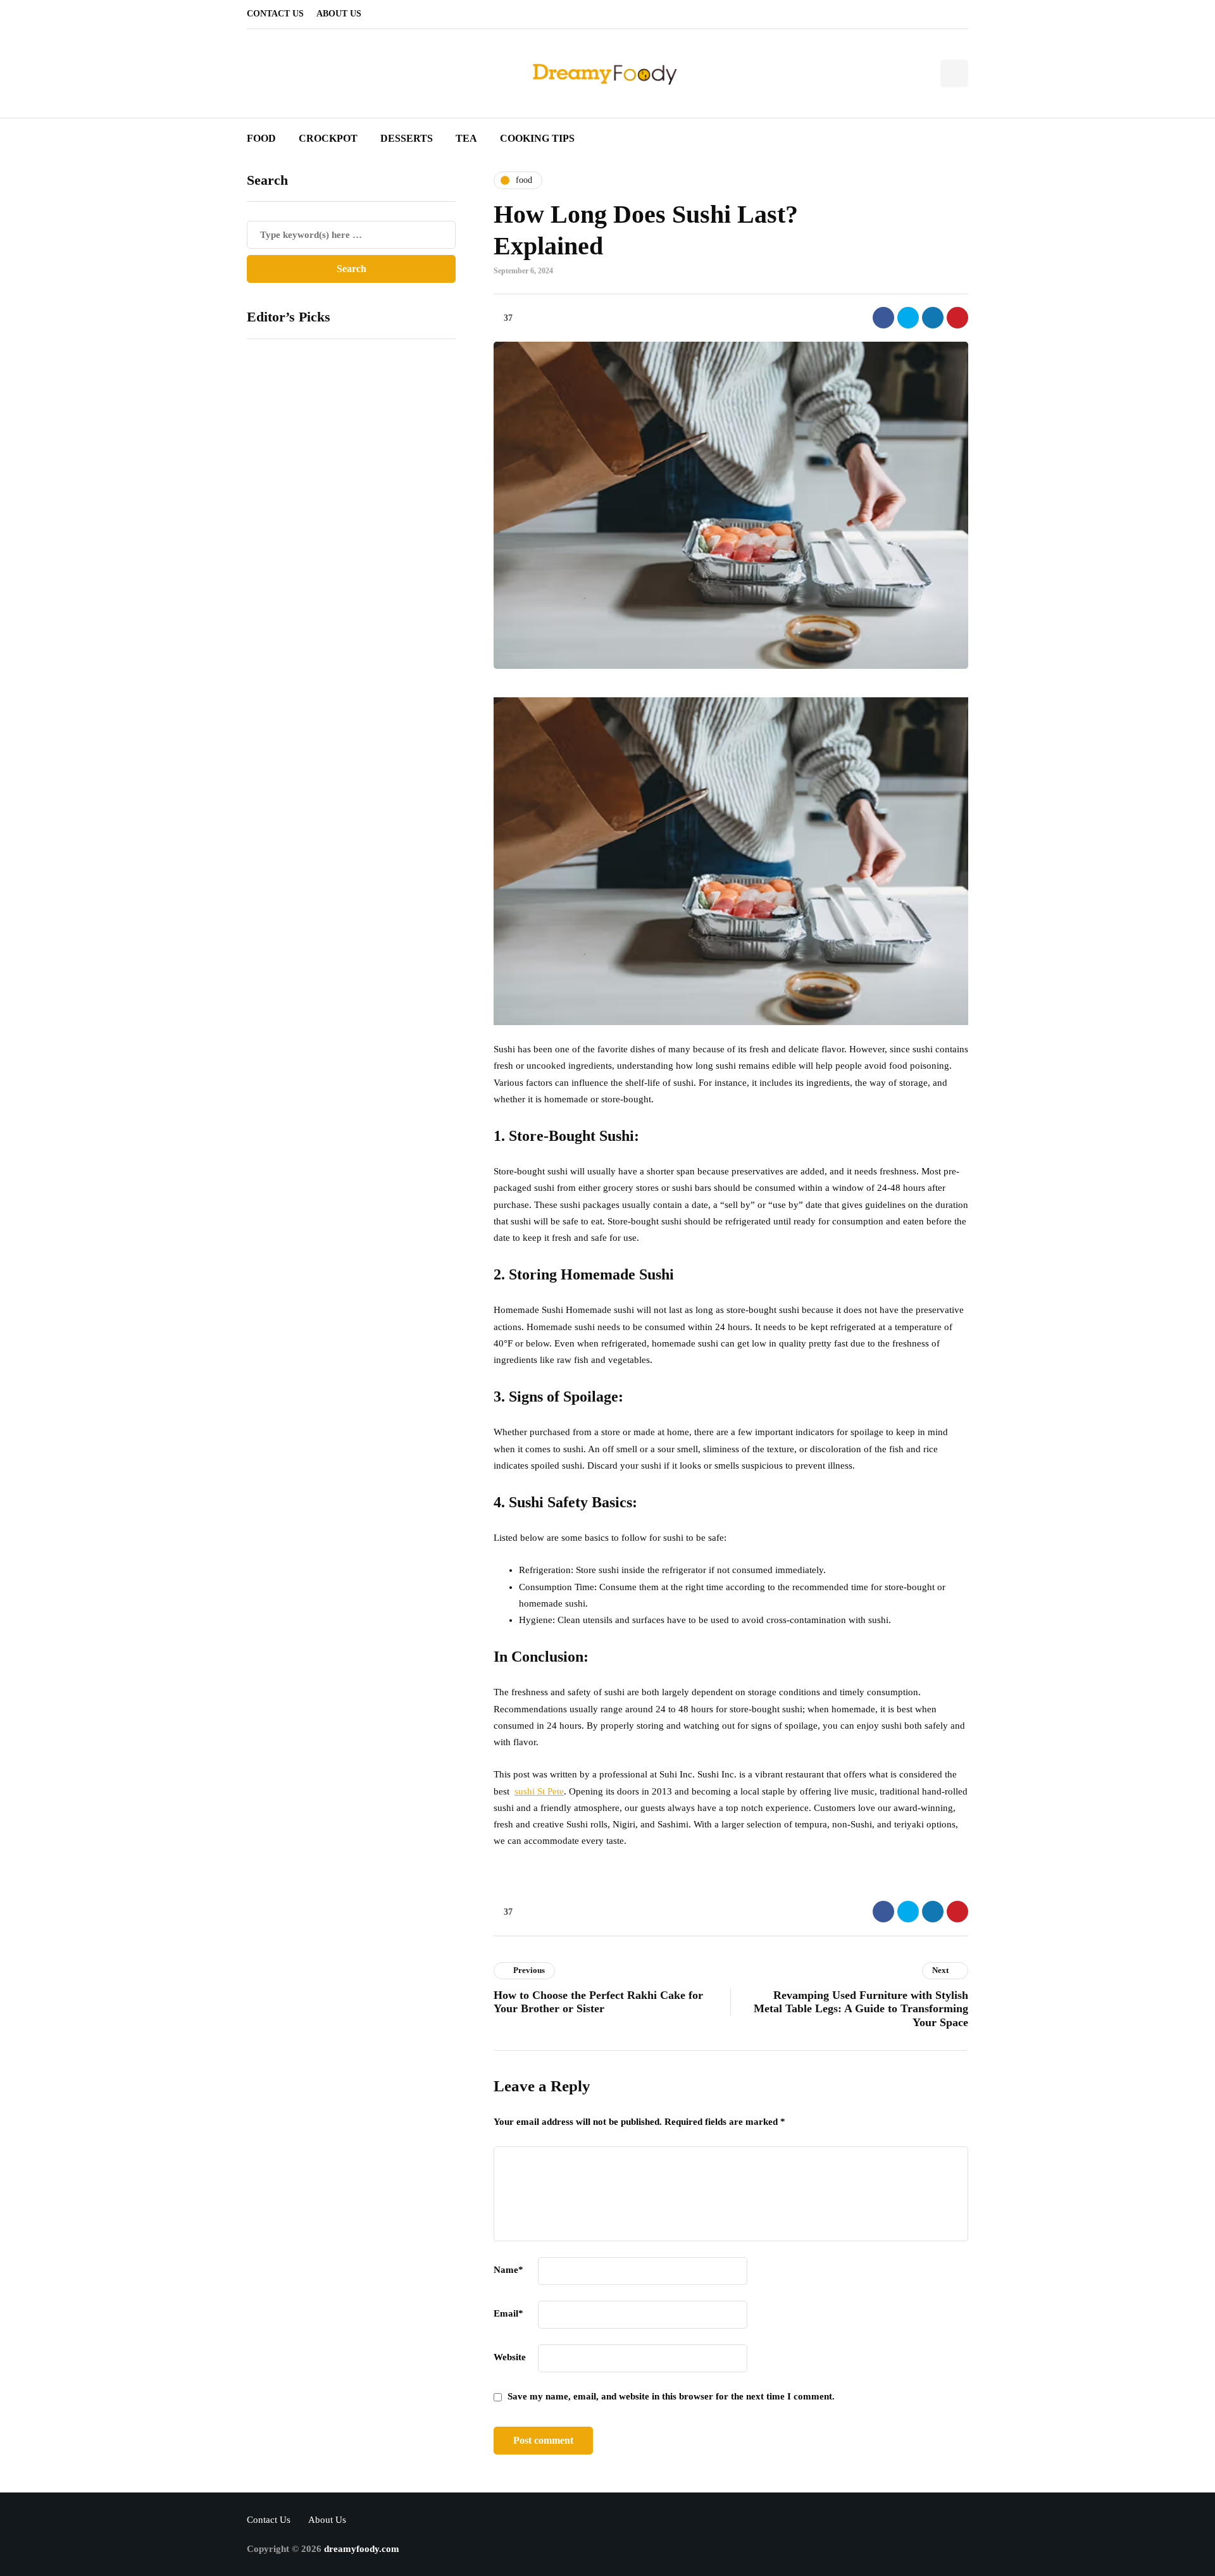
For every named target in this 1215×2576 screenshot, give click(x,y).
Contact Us (275, 14)
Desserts (407, 138)
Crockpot (328, 138)
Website (510, 2357)
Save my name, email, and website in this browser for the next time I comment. (671, 2396)
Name (508, 2270)
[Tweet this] (908, 318)
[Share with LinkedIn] (933, 318)
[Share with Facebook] (883, 318)
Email (508, 2313)
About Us (339, 14)
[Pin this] (957, 318)
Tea (466, 138)
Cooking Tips (537, 138)
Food (261, 138)
